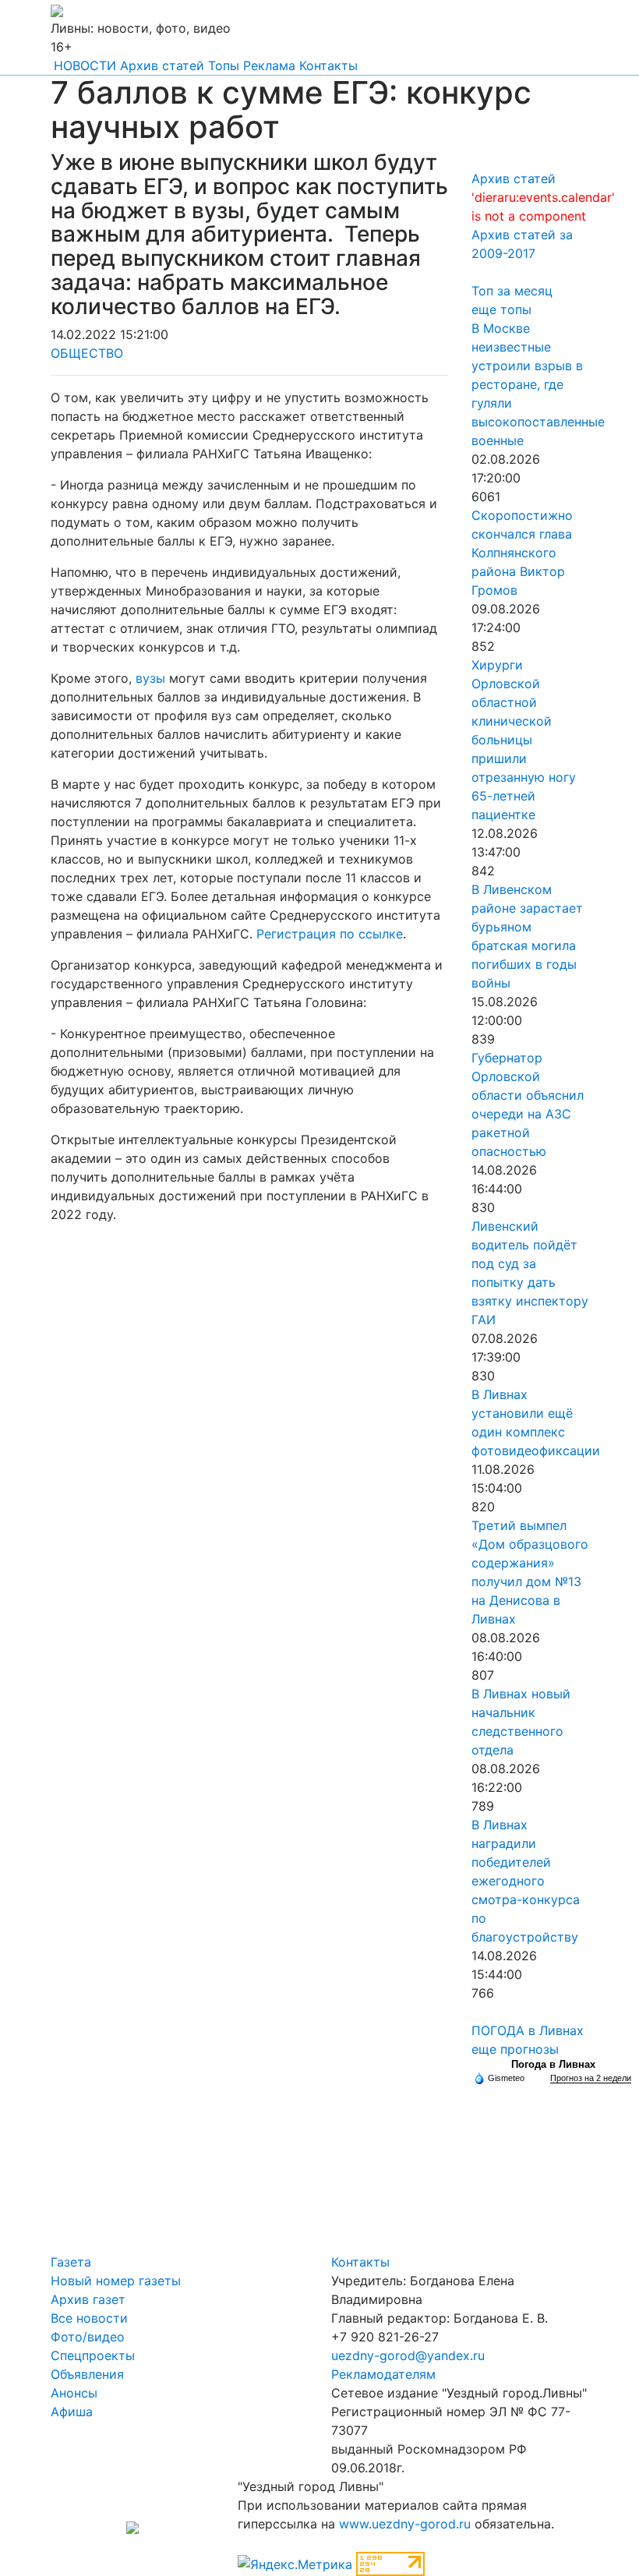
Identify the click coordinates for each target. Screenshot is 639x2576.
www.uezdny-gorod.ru (405, 2524)
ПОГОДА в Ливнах (528, 2030)
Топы (224, 65)
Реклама (269, 65)
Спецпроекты (93, 2355)
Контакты (328, 65)
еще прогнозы (515, 2049)
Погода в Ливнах (553, 2064)
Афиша (72, 2412)
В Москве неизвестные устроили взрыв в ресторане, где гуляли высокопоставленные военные (538, 384)
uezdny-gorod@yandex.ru (408, 2355)
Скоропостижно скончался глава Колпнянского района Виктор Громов (522, 553)
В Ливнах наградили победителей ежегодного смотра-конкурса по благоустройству (526, 1881)
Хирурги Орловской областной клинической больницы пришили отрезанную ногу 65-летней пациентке (524, 740)
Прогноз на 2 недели (591, 2078)
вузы (150, 678)
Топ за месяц (512, 291)
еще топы (501, 309)
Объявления (87, 2374)
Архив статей (162, 65)
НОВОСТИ (85, 65)
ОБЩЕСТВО (87, 353)
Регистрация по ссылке (330, 934)
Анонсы (74, 2393)
